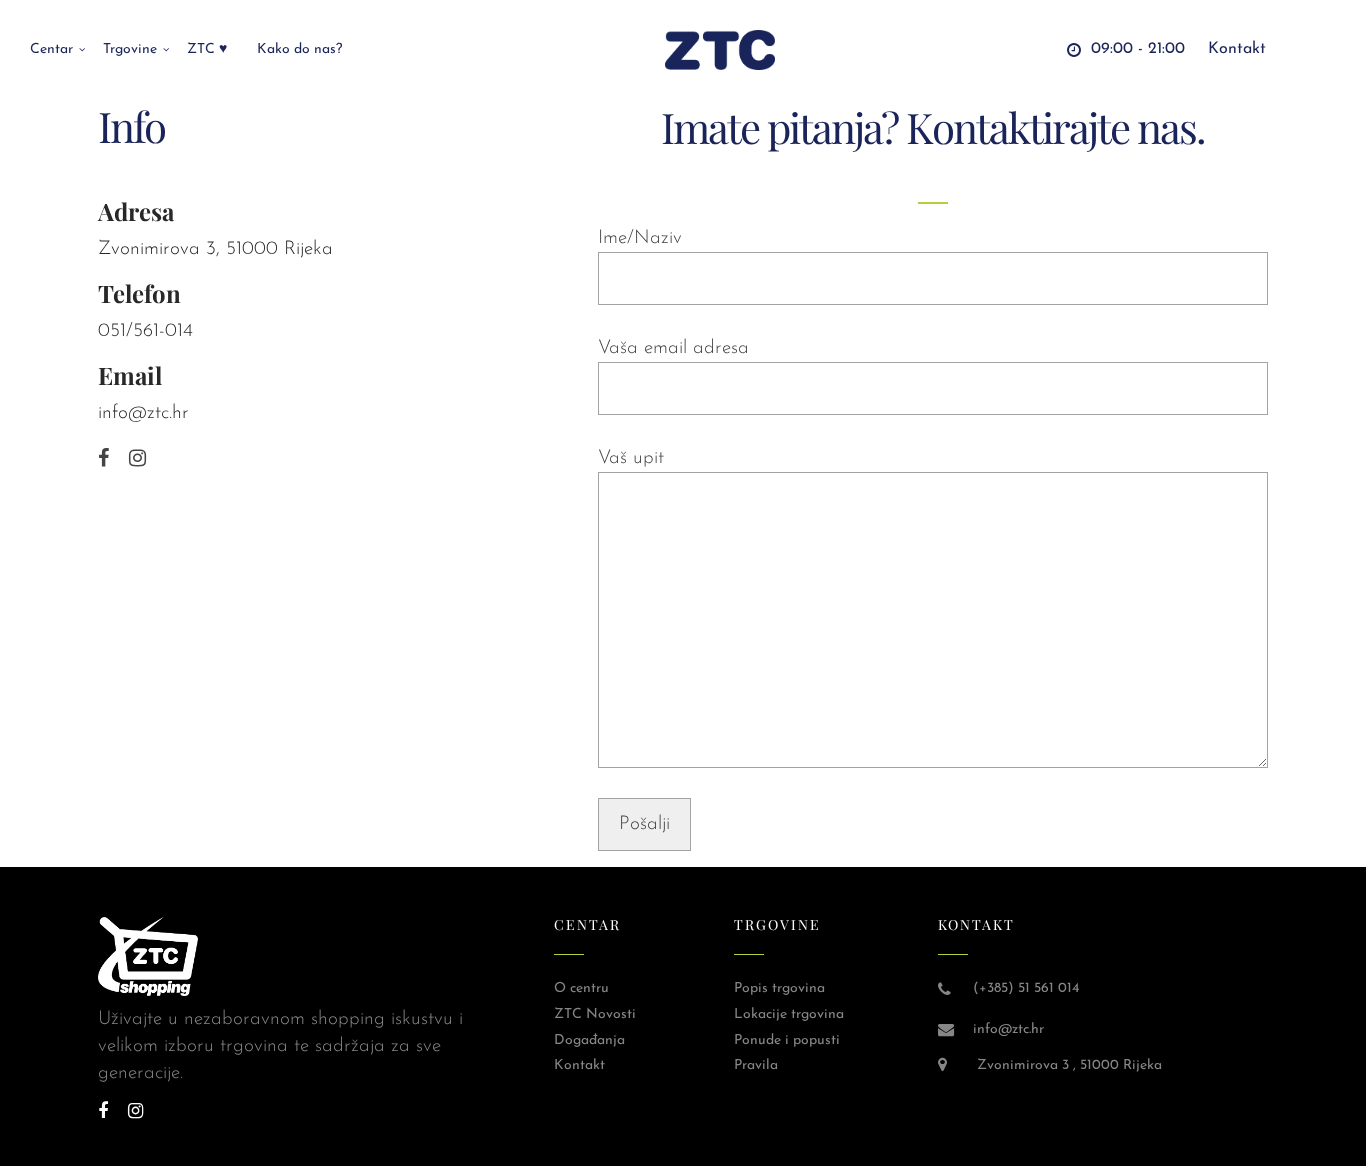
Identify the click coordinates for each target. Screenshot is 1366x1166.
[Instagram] (137, 460)
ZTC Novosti (595, 1014)
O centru (581, 988)
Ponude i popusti (787, 1040)
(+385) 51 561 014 (1026, 988)
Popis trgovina (779, 988)
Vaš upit (631, 458)
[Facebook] (103, 460)
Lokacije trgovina (789, 1014)
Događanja (589, 1040)
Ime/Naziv (640, 238)
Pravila (756, 1065)
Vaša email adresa (673, 348)
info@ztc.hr (143, 413)
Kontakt (579, 1065)
